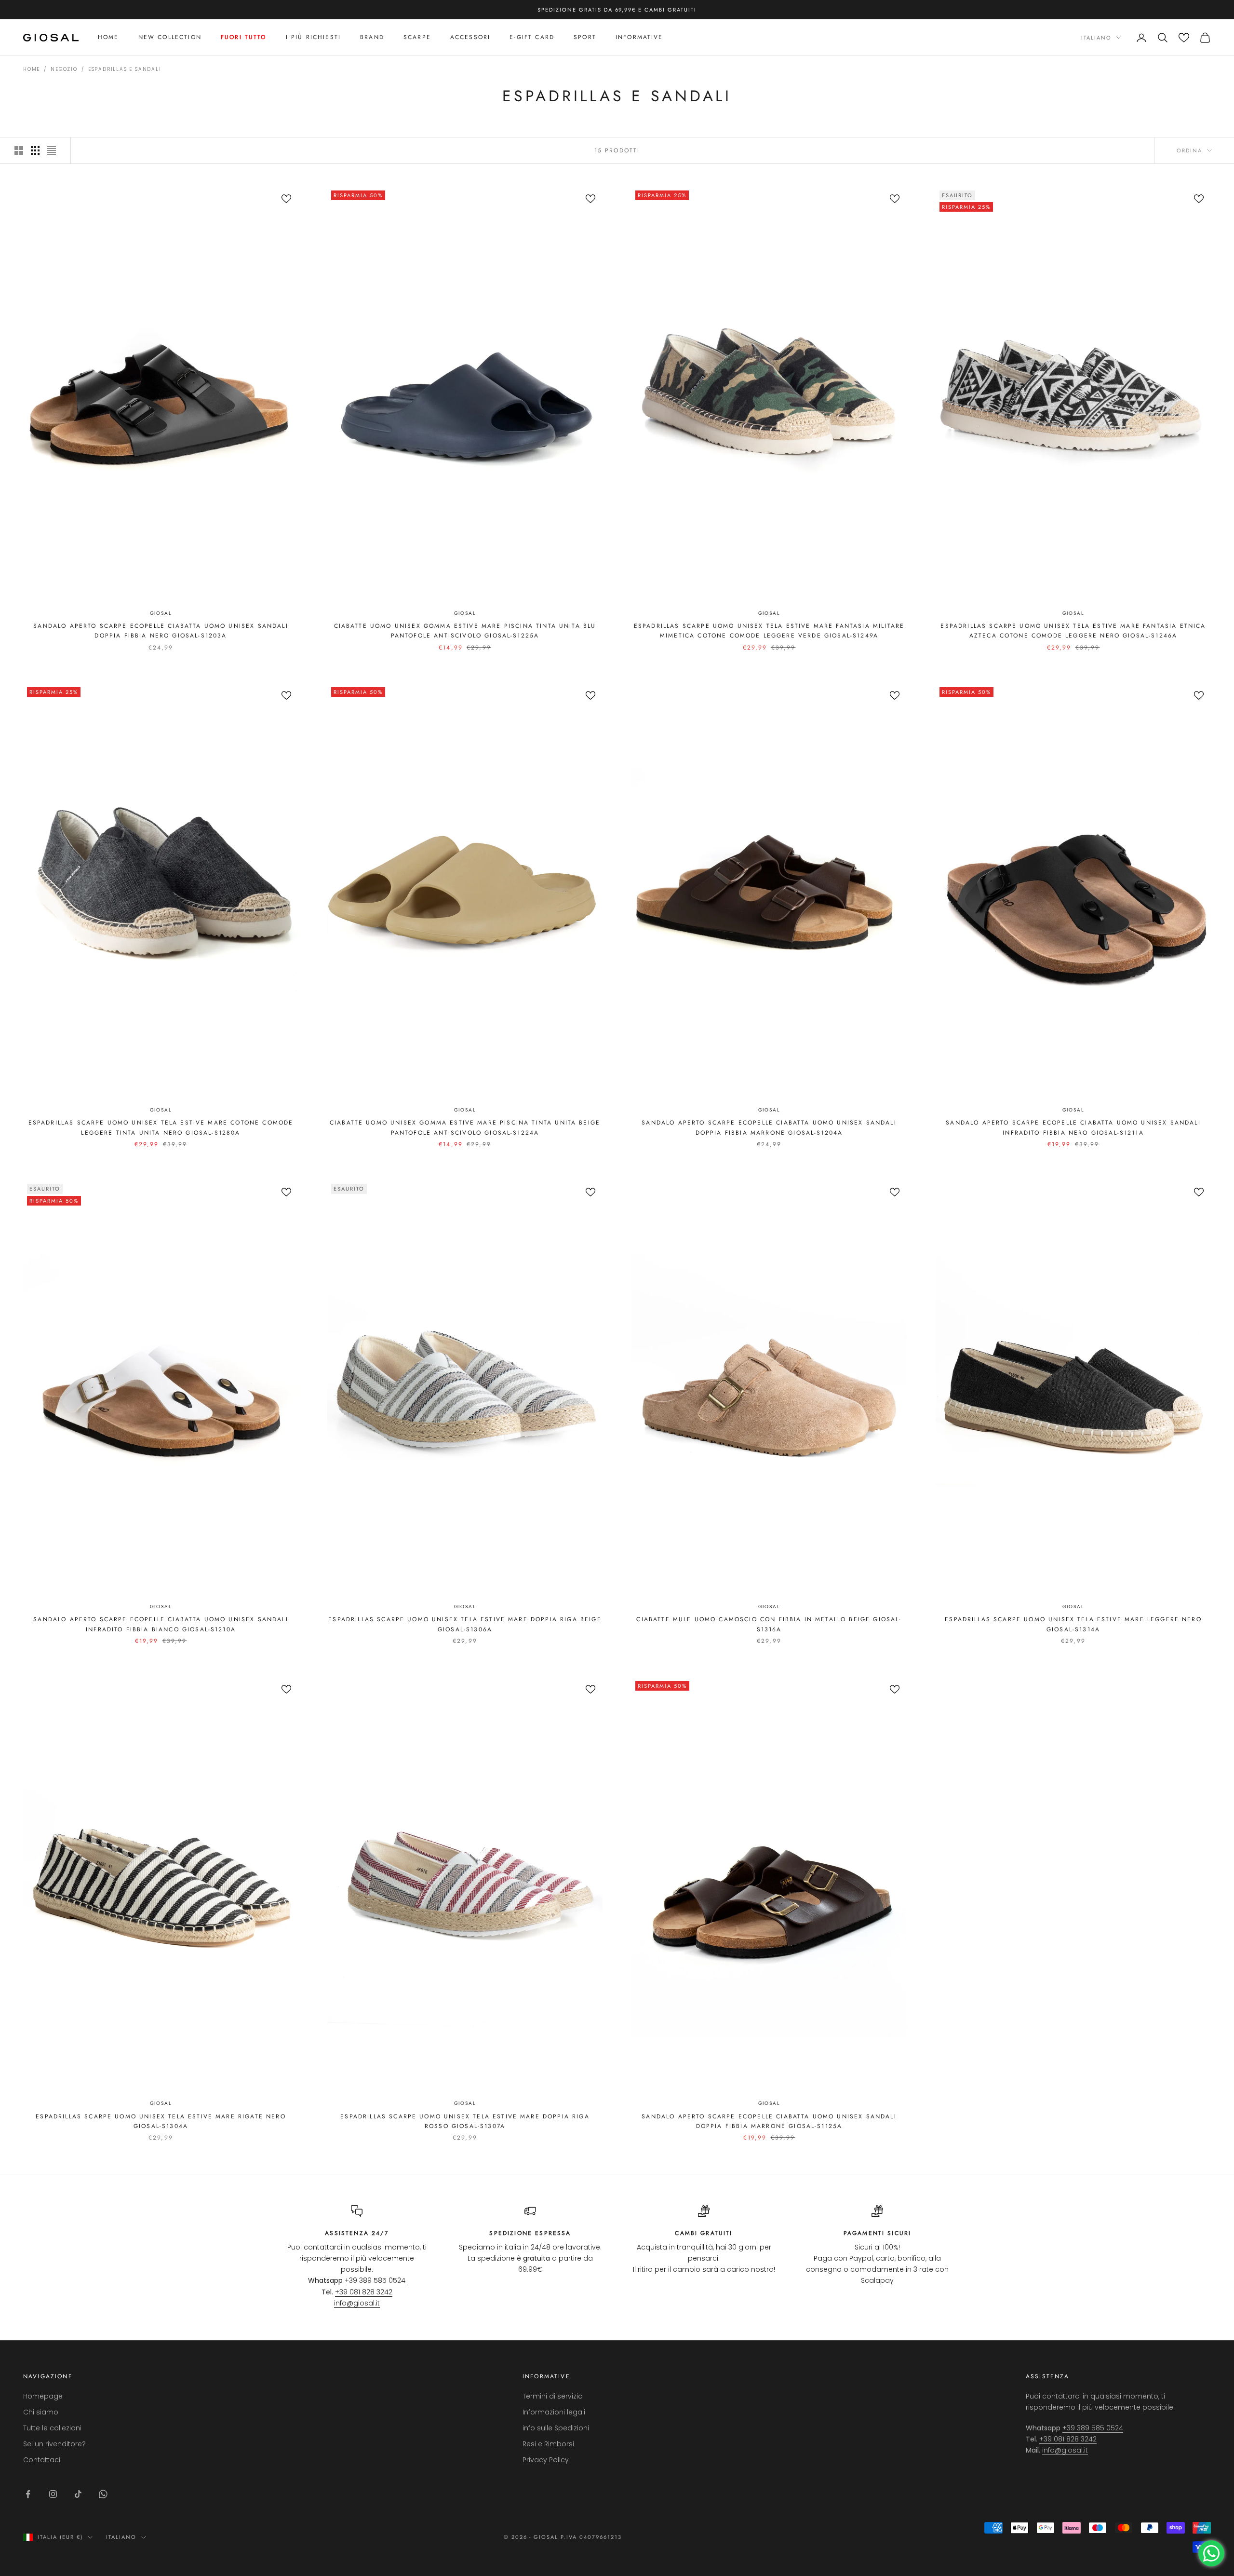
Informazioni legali (554, 2412)
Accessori (470, 38)
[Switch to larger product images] (19, 150)
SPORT (585, 38)
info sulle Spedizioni (556, 2428)
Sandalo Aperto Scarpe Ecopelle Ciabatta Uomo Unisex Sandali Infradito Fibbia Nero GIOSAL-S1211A (1073, 1127)
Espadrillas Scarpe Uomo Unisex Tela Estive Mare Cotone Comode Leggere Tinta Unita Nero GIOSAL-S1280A (161, 1127)
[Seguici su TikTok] (78, 2494)
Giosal (161, 613)
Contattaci (42, 2460)
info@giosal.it (357, 2303)
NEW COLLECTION (170, 38)
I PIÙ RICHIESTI (313, 38)
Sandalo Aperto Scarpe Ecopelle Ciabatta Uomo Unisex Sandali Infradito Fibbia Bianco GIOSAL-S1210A (161, 1624)
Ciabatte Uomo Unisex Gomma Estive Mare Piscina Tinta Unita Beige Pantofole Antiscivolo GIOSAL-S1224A (465, 1127)
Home (108, 38)
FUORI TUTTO (244, 38)
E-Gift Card (532, 38)
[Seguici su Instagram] (53, 2494)
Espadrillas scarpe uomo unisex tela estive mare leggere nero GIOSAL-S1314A (1073, 1624)
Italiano (1096, 38)
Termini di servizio (553, 2396)
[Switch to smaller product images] (35, 150)
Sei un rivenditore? (54, 2444)
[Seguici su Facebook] (28, 2494)
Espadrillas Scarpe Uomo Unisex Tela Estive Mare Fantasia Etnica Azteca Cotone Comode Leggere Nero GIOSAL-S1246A (1073, 631)
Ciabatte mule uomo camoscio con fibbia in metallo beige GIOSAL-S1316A (769, 1624)
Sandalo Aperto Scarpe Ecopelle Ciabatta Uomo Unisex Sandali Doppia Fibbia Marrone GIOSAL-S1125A (769, 2121)
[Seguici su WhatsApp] (103, 2494)
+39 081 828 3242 (364, 2292)
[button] (1184, 38)
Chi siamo (41, 2412)
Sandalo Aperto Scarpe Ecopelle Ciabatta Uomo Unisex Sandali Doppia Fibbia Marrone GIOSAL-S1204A (769, 1127)
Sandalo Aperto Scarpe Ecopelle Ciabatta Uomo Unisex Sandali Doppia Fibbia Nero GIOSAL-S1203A (161, 631)
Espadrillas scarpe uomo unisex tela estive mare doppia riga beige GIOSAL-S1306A (465, 1624)
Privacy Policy (546, 2460)
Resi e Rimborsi (548, 2444)
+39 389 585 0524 (375, 2280)
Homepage (43, 2396)
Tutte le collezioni (52, 2428)
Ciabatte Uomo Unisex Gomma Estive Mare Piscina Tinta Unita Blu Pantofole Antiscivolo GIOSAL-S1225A (465, 631)
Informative (639, 38)
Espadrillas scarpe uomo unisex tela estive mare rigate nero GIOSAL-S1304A (161, 2121)
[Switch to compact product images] (52, 150)
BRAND (372, 38)
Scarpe (417, 38)
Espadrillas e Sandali (125, 69)
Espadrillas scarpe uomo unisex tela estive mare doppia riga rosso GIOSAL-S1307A (465, 2121)
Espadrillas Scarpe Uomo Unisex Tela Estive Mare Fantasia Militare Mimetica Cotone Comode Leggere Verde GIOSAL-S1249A (769, 631)
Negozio (64, 69)
